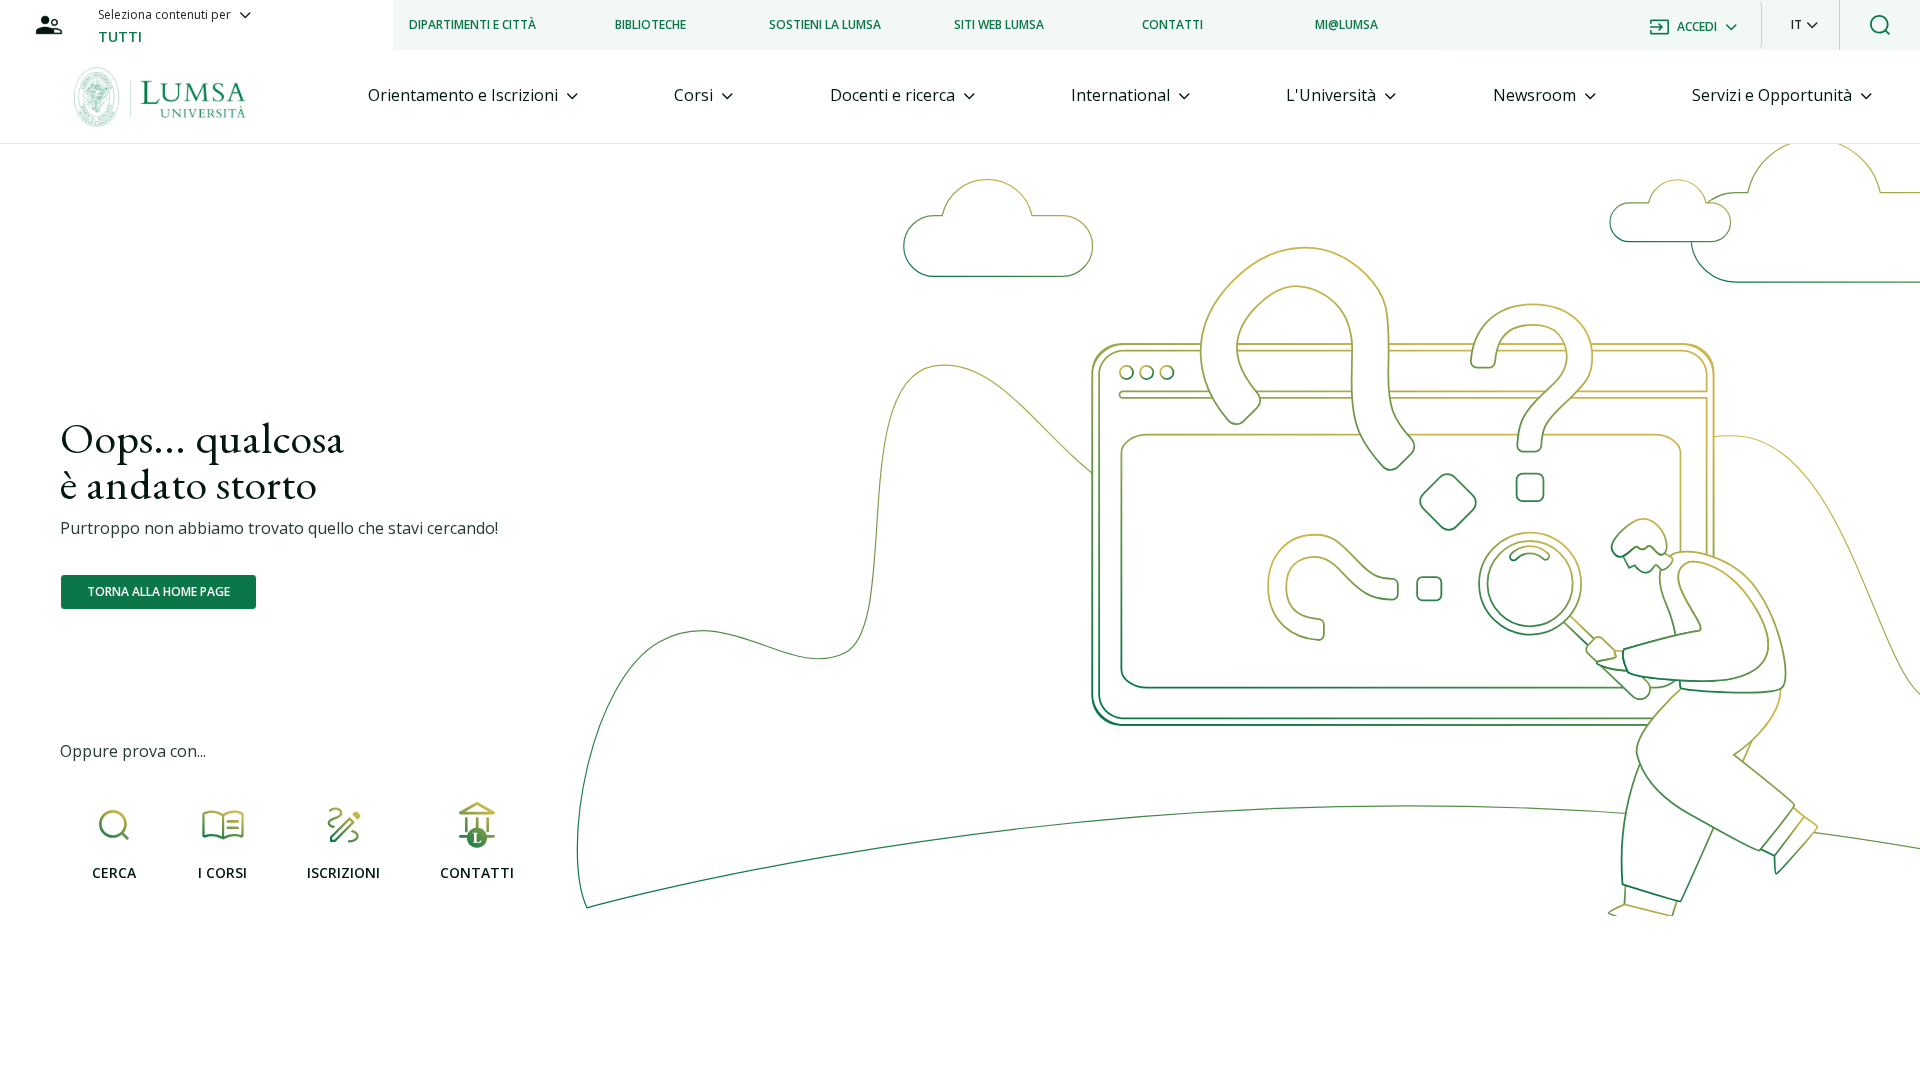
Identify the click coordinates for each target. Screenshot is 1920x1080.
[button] (1804, 25)
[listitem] (472, 25)
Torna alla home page (158, 591)
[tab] (473, 95)
